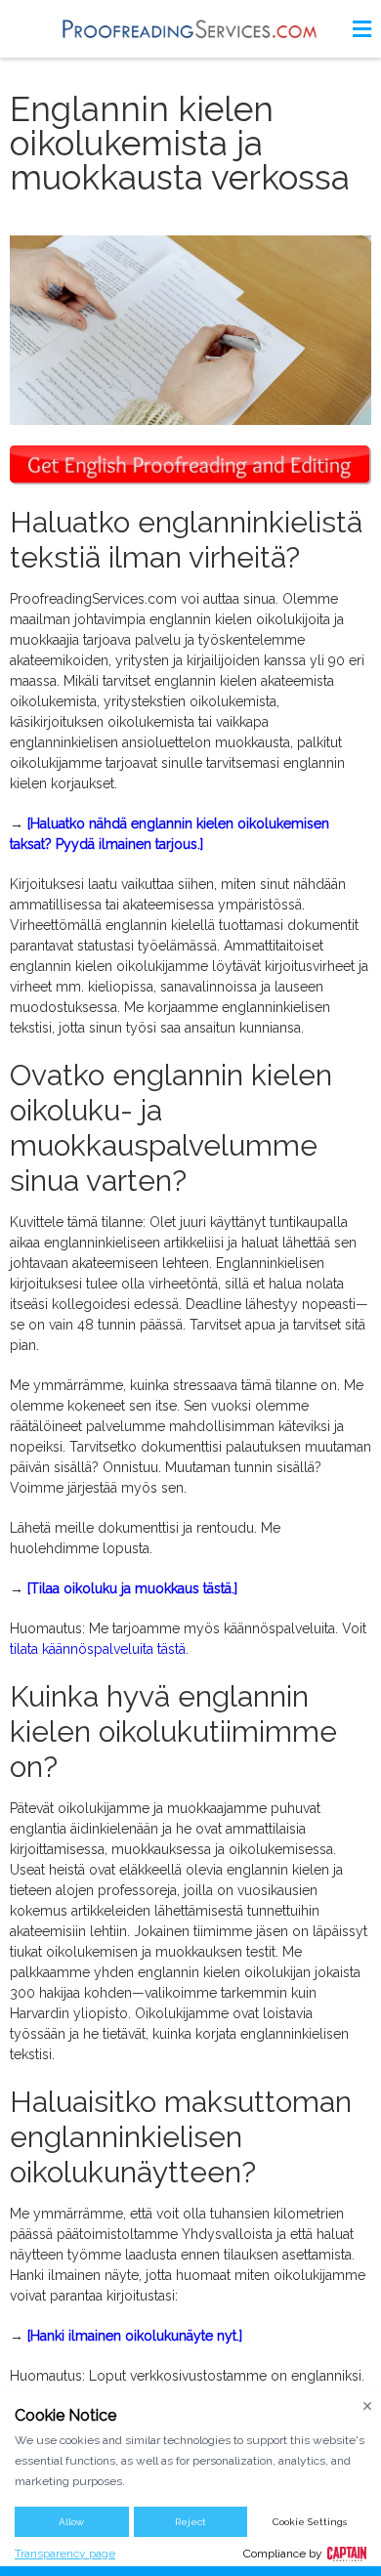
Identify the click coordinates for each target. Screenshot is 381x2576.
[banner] (190, 29)
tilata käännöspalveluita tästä (98, 1649)
